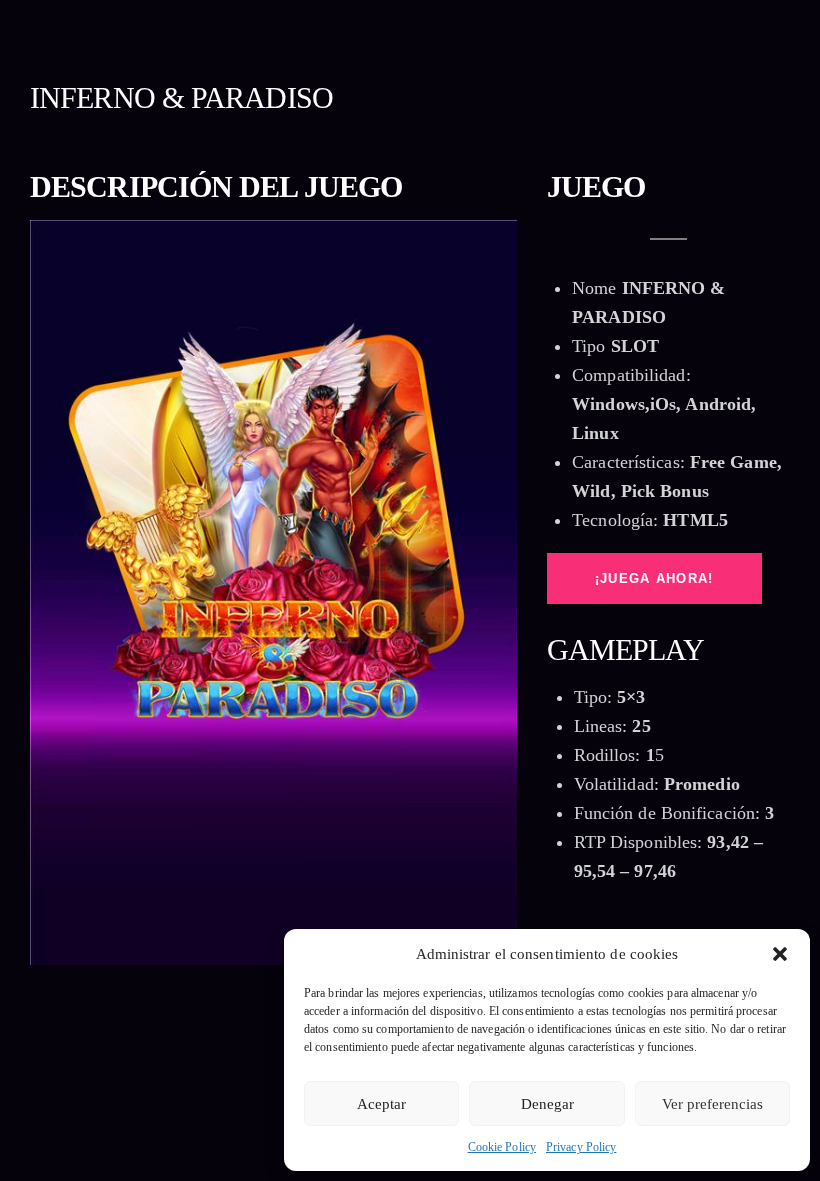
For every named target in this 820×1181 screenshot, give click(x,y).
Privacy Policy (581, 1147)
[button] (780, 954)
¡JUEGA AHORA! (654, 578)
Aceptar (381, 1104)
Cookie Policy (502, 1147)
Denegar (547, 1104)
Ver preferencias (712, 1104)
